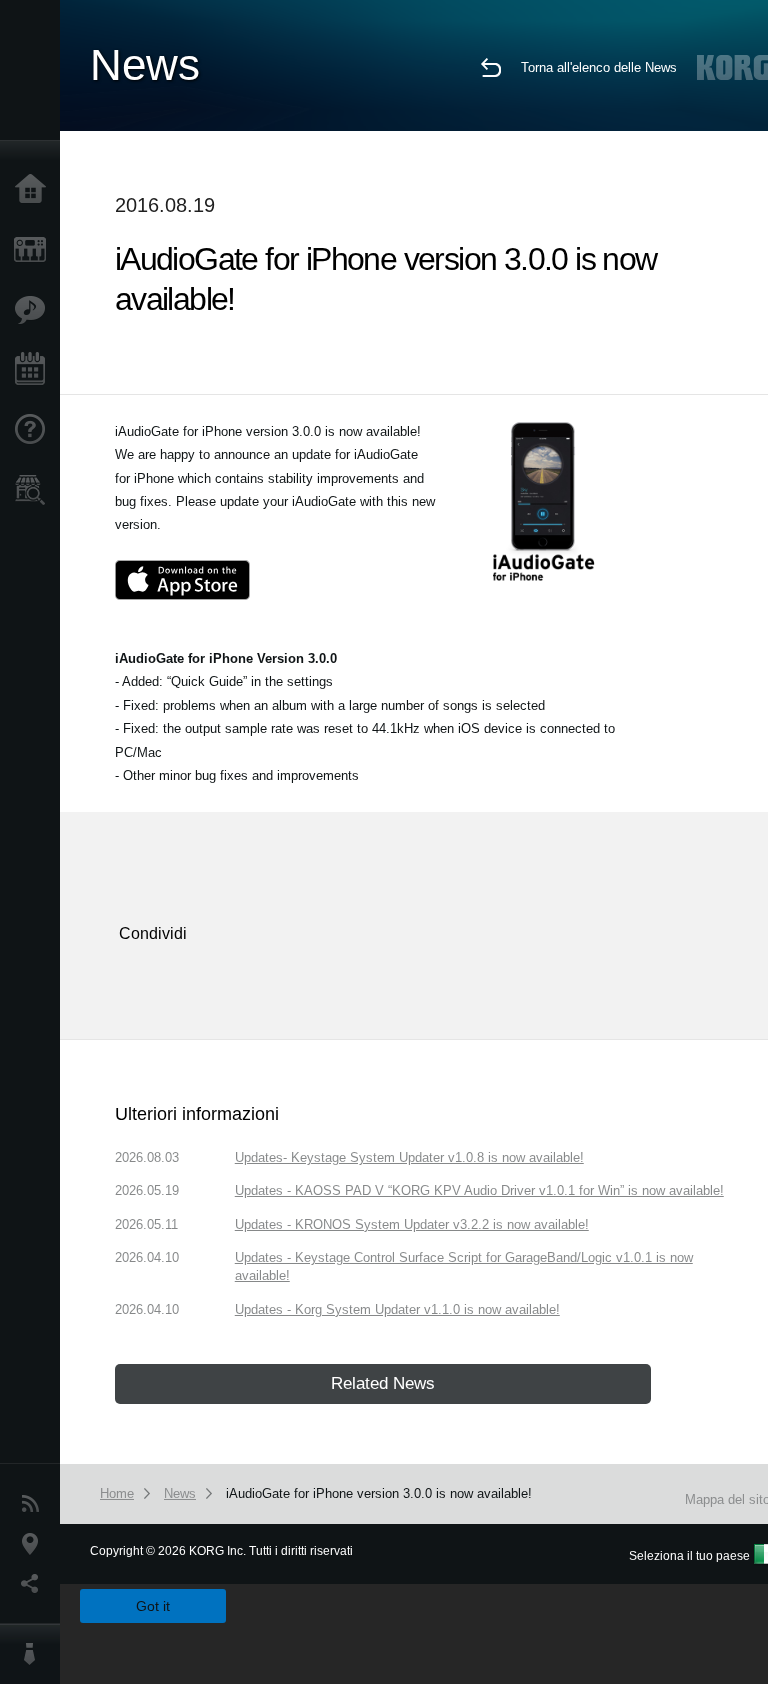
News (35, 1504)
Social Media (35, 1584)
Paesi (35, 1544)
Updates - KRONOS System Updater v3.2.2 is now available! (412, 1224)
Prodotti (35, 250)
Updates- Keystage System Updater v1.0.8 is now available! (409, 1157)
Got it (153, 1606)
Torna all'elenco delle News (599, 67)
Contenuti (35, 310)
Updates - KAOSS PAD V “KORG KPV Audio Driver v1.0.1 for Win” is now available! (479, 1190)
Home (35, 190)
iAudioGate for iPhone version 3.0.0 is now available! (379, 1493)
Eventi (35, 370)
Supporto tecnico (35, 430)
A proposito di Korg (35, 1654)
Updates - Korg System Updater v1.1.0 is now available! (397, 1309)
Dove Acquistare (35, 490)
